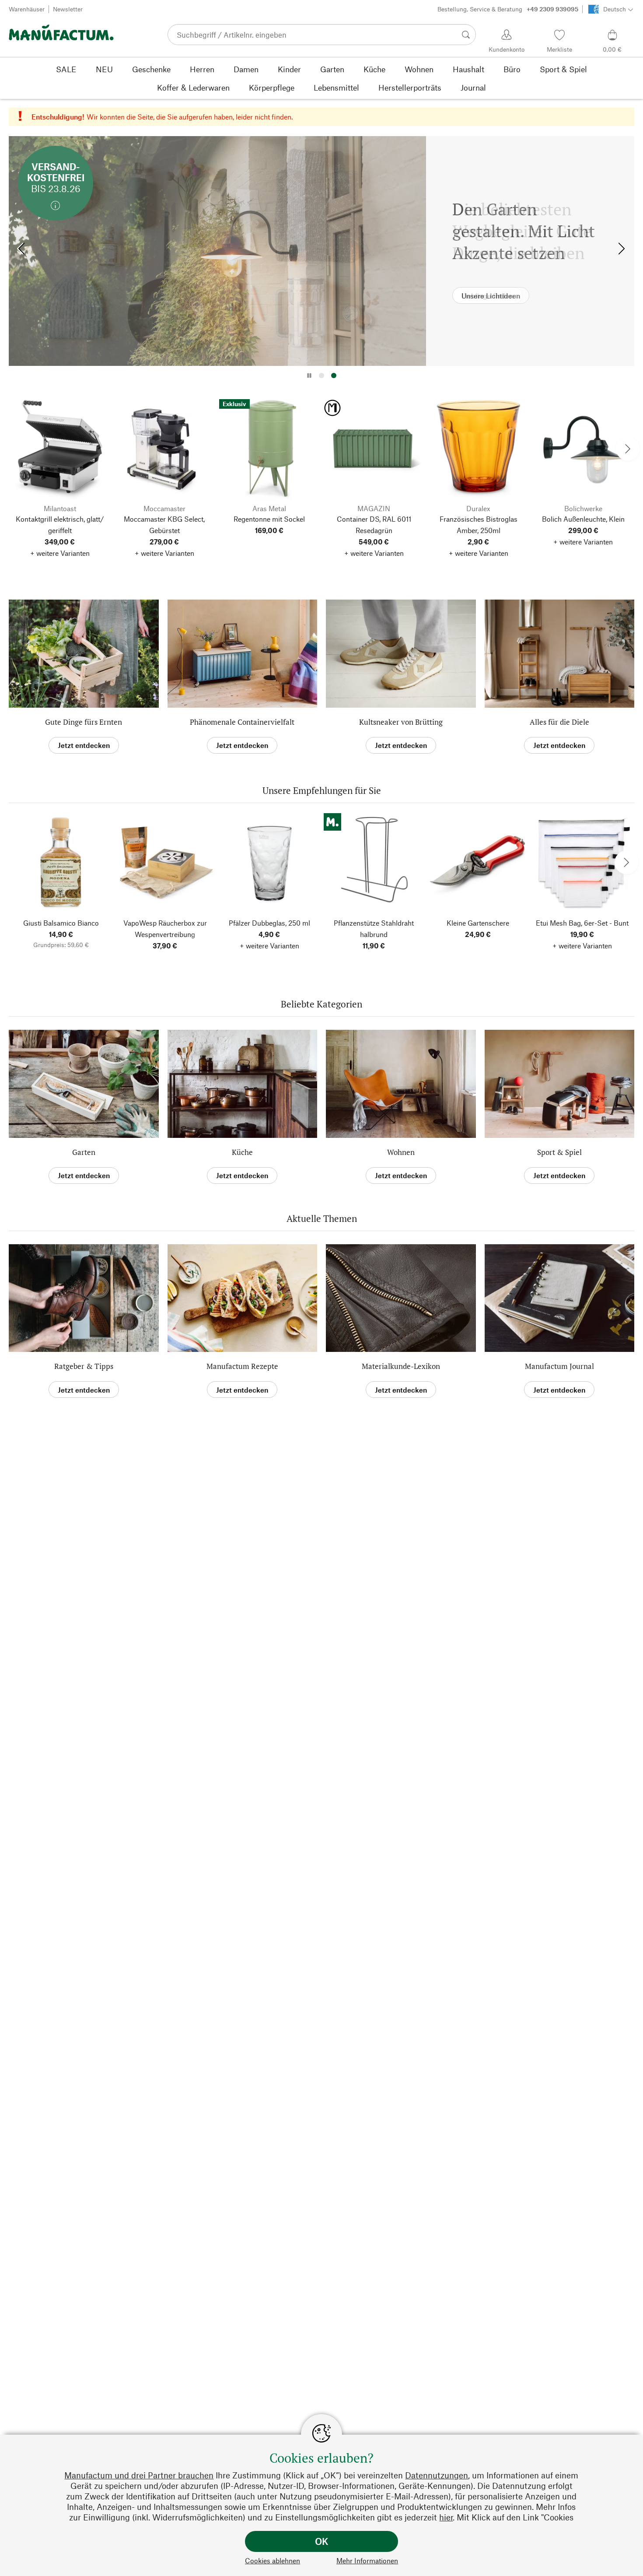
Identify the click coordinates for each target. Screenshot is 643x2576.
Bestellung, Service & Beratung (508, 9)
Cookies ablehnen (273, 2560)
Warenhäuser (27, 9)
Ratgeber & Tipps (84, 1366)
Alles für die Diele (559, 722)
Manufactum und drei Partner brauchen (139, 2475)
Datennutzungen (437, 2475)
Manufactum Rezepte (242, 1366)
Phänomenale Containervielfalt (242, 722)
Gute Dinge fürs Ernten (84, 722)
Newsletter (68, 9)
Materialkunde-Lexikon (401, 1366)
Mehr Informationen (367, 2560)
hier (446, 2517)
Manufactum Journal (559, 1366)
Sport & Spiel (559, 1152)
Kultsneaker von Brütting (401, 722)
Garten (84, 1152)
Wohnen (401, 1152)
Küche (242, 1152)
